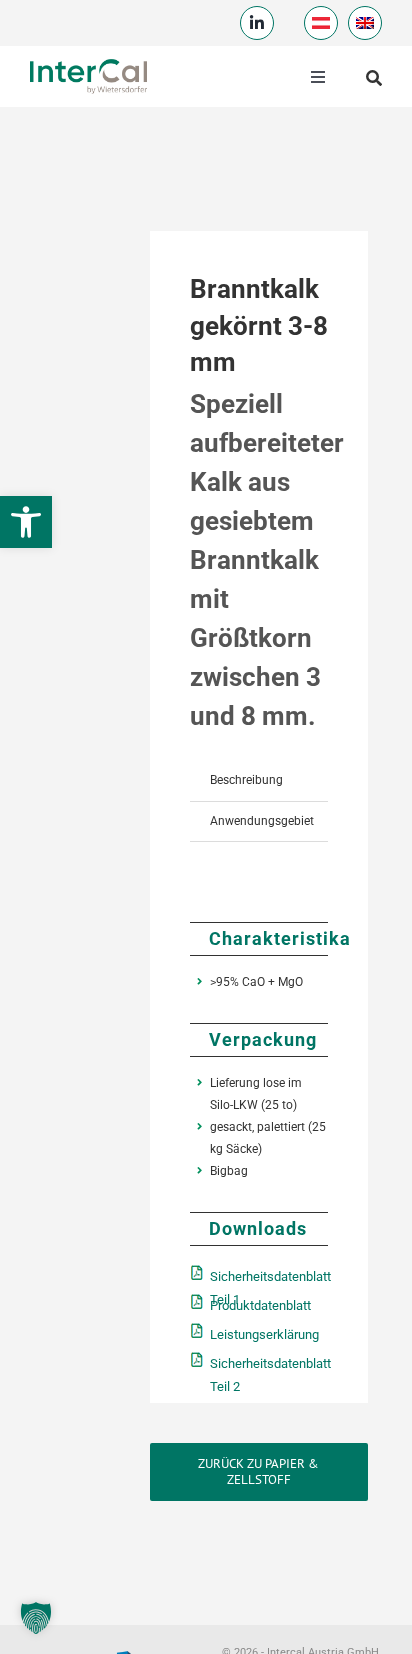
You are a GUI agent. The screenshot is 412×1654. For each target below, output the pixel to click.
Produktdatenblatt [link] (260, 1305)
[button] (36, 1618)
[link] (26, 522)
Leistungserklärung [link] (264, 1334)
